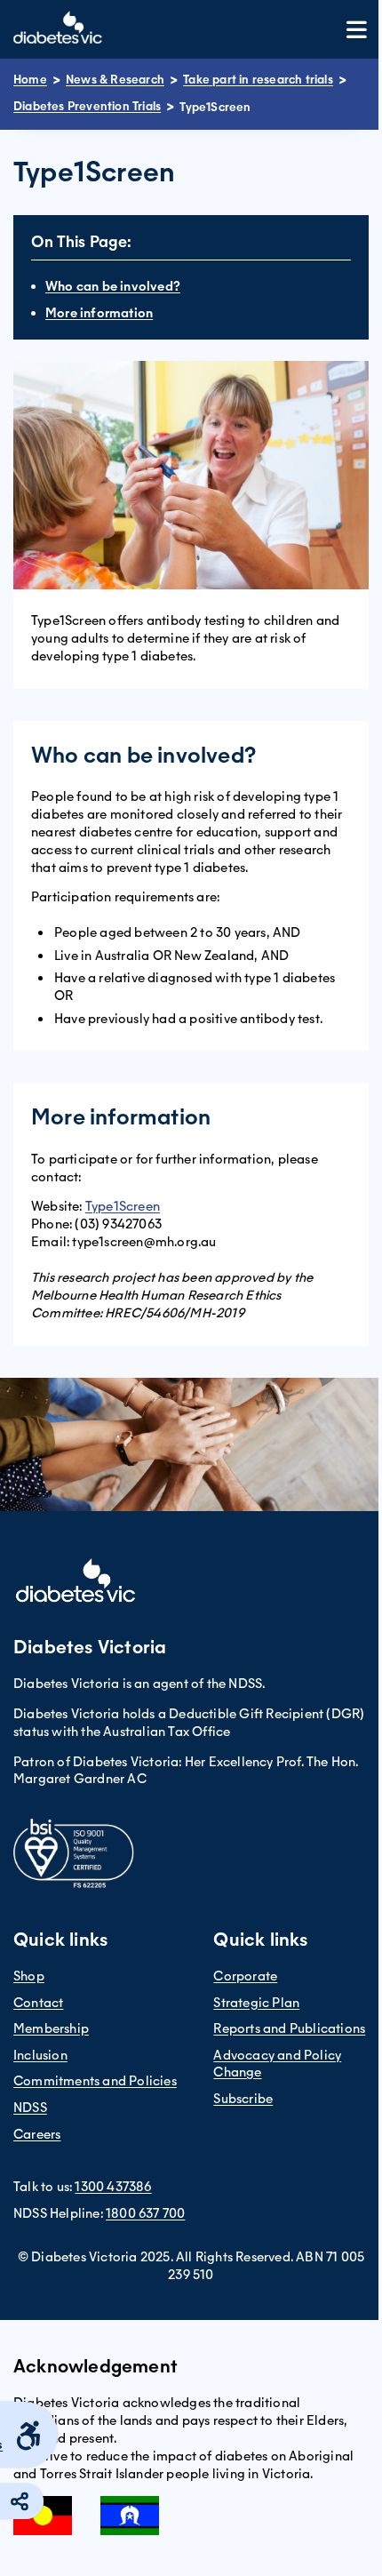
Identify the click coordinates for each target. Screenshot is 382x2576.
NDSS (30, 2108)
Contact (38, 2003)
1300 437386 (113, 2187)
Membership (51, 2028)
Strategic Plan (256, 2003)
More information (99, 313)
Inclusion (40, 2055)
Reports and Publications (289, 2028)
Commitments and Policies (95, 2081)
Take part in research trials (258, 80)
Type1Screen (123, 1206)
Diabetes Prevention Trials (87, 106)
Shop (29, 1976)
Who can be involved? (113, 286)
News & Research (115, 80)
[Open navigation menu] (357, 30)
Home (30, 80)
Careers (37, 2134)
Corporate (245, 1976)
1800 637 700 (145, 2213)
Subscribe (243, 2099)
